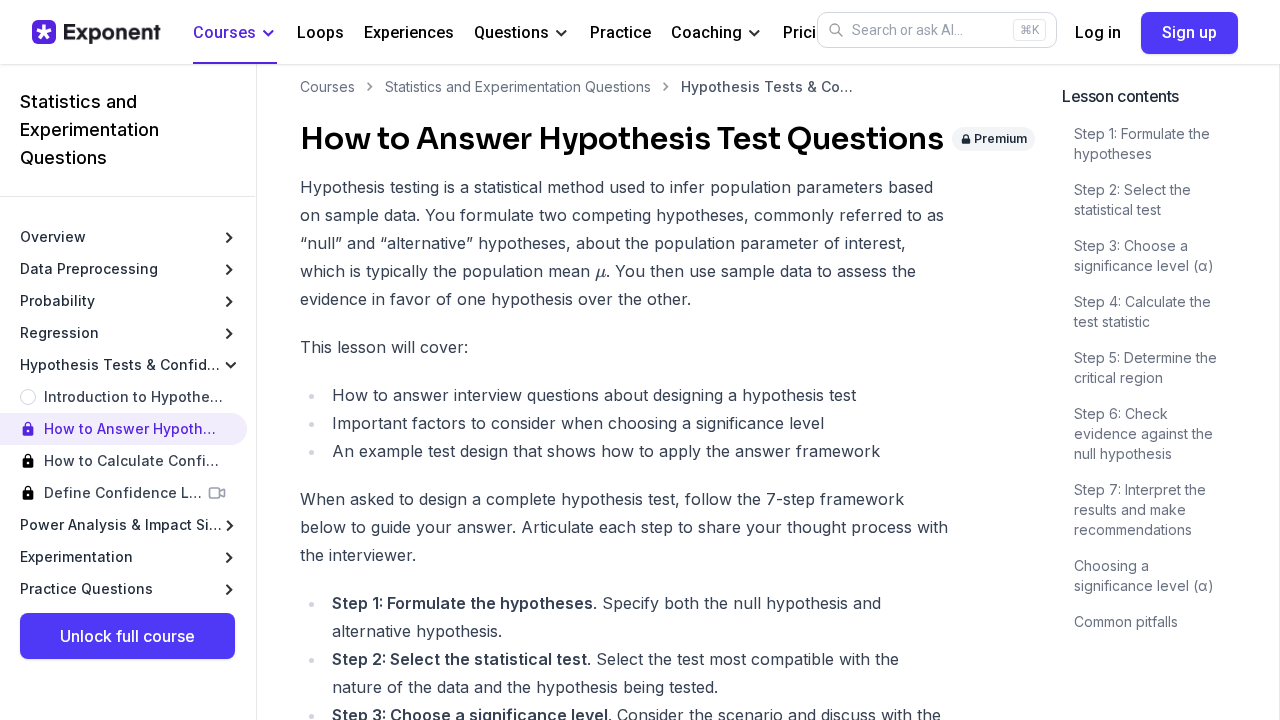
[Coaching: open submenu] (754, 33)
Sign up (1189, 32)
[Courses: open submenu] (268, 33)
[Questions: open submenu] (561, 33)
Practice (620, 32)
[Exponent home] (96, 32)
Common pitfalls (1126, 621)
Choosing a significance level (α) (1144, 575)
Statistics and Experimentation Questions (518, 86)
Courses (224, 32)
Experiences (409, 32)
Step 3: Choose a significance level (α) (1144, 255)
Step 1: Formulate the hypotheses (1142, 143)
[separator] (256, 392)
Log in (1098, 32)
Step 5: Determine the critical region (1145, 367)
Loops (320, 32)
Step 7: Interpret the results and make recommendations (1140, 509)
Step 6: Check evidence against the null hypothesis (1143, 433)
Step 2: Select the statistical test (1132, 199)
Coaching (706, 32)
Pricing (809, 32)
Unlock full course (127, 636)
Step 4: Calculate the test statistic (1142, 311)
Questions (511, 32)
